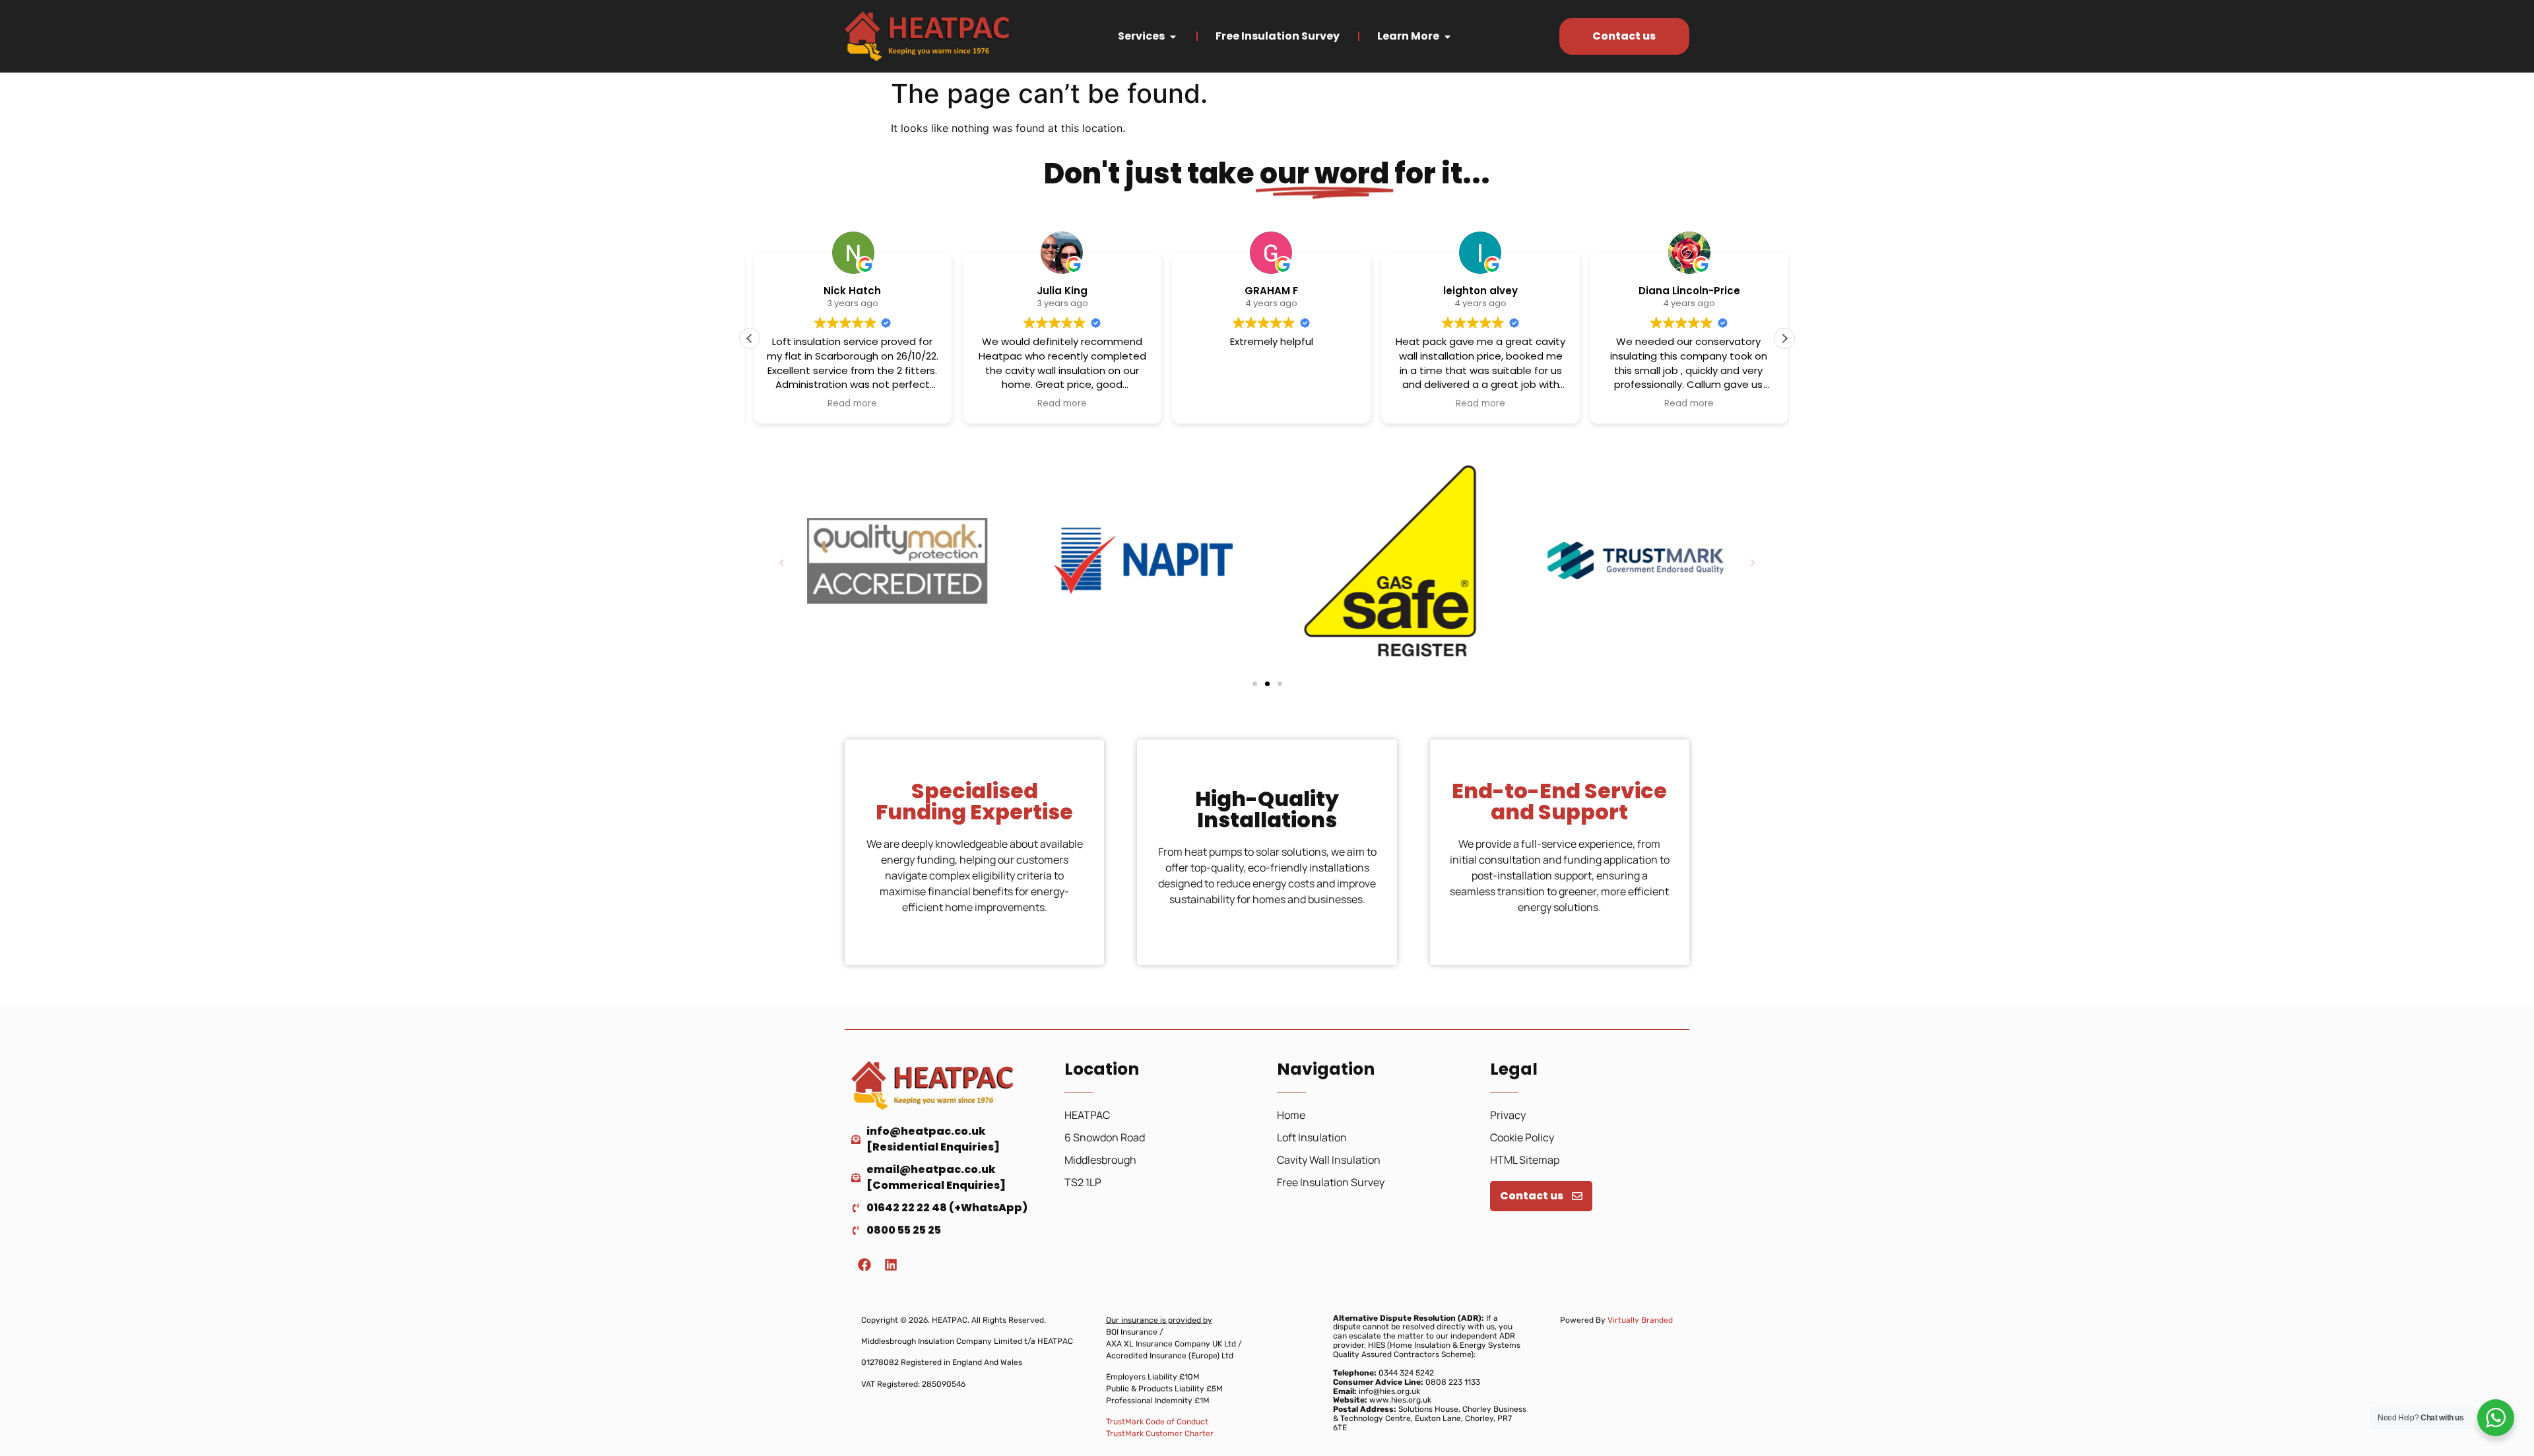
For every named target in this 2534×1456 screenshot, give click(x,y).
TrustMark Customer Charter (1160, 1434)
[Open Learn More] (1447, 36)
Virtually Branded (1640, 1320)
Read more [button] (849, 404)
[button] (1784, 338)
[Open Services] (1173, 36)
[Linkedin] (891, 1265)
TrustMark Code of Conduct (1157, 1422)
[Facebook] (864, 1265)
